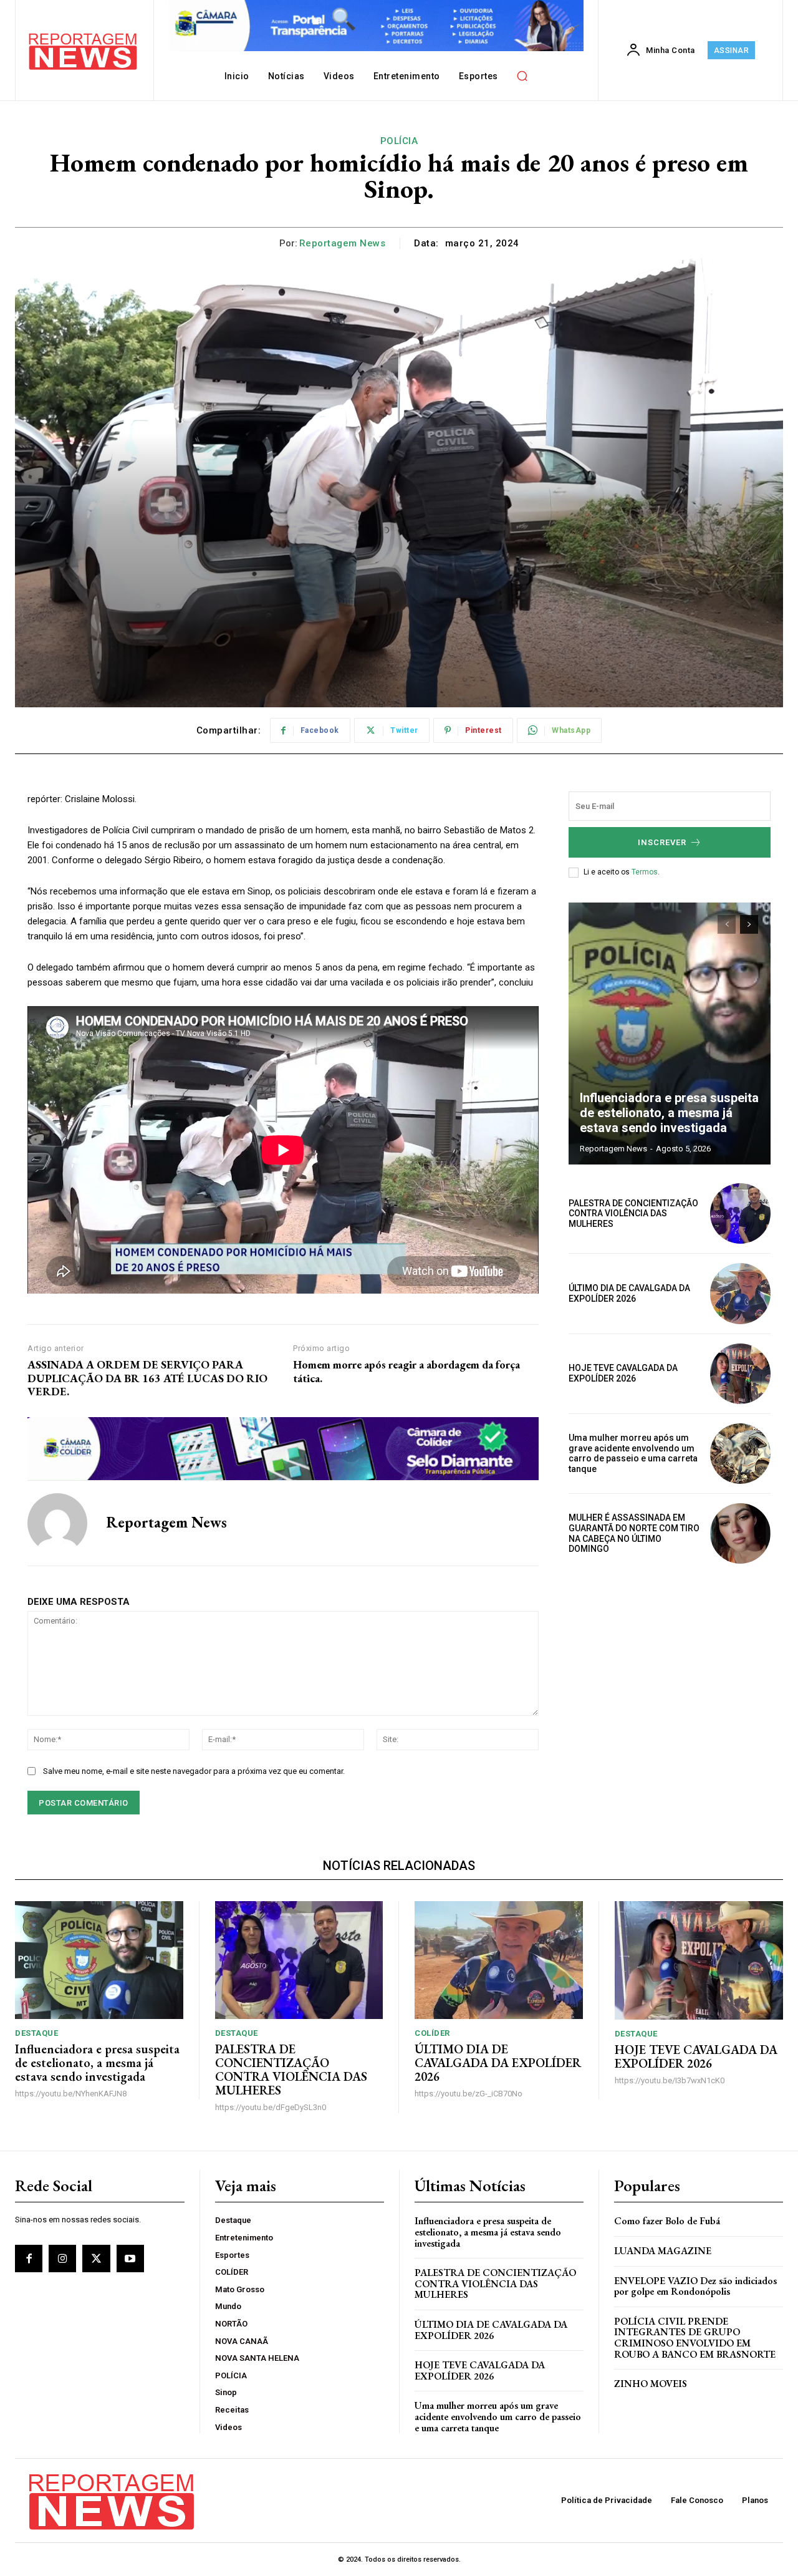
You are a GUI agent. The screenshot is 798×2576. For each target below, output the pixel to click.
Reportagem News (343, 243)
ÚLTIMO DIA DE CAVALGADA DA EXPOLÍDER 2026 (629, 1293)
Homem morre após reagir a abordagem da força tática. (406, 1371)
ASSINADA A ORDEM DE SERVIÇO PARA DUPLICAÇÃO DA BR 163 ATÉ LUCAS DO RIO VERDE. (147, 1378)
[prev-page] (727, 924)
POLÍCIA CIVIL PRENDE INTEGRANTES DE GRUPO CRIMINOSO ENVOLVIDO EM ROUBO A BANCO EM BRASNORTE (695, 2338)
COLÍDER (432, 2033)
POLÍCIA (399, 141)
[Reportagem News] (57, 1523)
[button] (522, 76)
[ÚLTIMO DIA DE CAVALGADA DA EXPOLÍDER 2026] (740, 1293)
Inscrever (662, 842)
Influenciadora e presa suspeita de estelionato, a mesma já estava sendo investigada (669, 1113)
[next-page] (749, 924)
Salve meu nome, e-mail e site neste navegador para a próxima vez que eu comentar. (194, 1771)
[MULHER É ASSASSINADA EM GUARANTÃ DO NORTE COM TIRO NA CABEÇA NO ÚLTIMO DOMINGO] (740, 1533)
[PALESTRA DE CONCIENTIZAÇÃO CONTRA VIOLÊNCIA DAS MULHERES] (740, 1213)
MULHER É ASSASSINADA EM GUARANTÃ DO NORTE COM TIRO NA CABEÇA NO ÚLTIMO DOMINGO (634, 1533)
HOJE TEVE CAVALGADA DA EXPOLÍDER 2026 (623, 1373)
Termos (645, 872)
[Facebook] (29, 2259)
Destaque (36, 2033)
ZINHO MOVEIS (651, 2384)
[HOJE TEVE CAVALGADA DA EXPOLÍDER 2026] (740, 1374)
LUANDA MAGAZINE (663, 2251)
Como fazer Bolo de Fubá (667, 2221)
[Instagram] (62, 2259)
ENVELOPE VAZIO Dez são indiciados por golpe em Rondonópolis (695, 2286)
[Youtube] (130, 2259)
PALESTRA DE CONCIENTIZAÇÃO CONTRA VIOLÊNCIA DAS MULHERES (633, 1214)
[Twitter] (96, 2259)
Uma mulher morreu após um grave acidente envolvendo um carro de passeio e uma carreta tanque (633, 1453)
